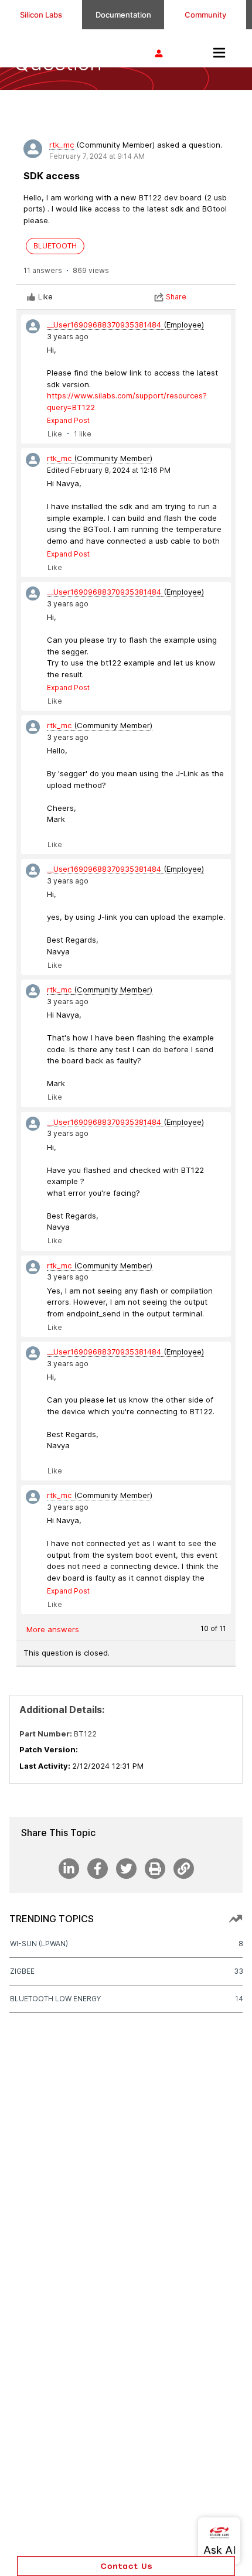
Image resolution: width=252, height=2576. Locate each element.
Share (176, 297)
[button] (126, 2566)
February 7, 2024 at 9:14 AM (97, 156)
